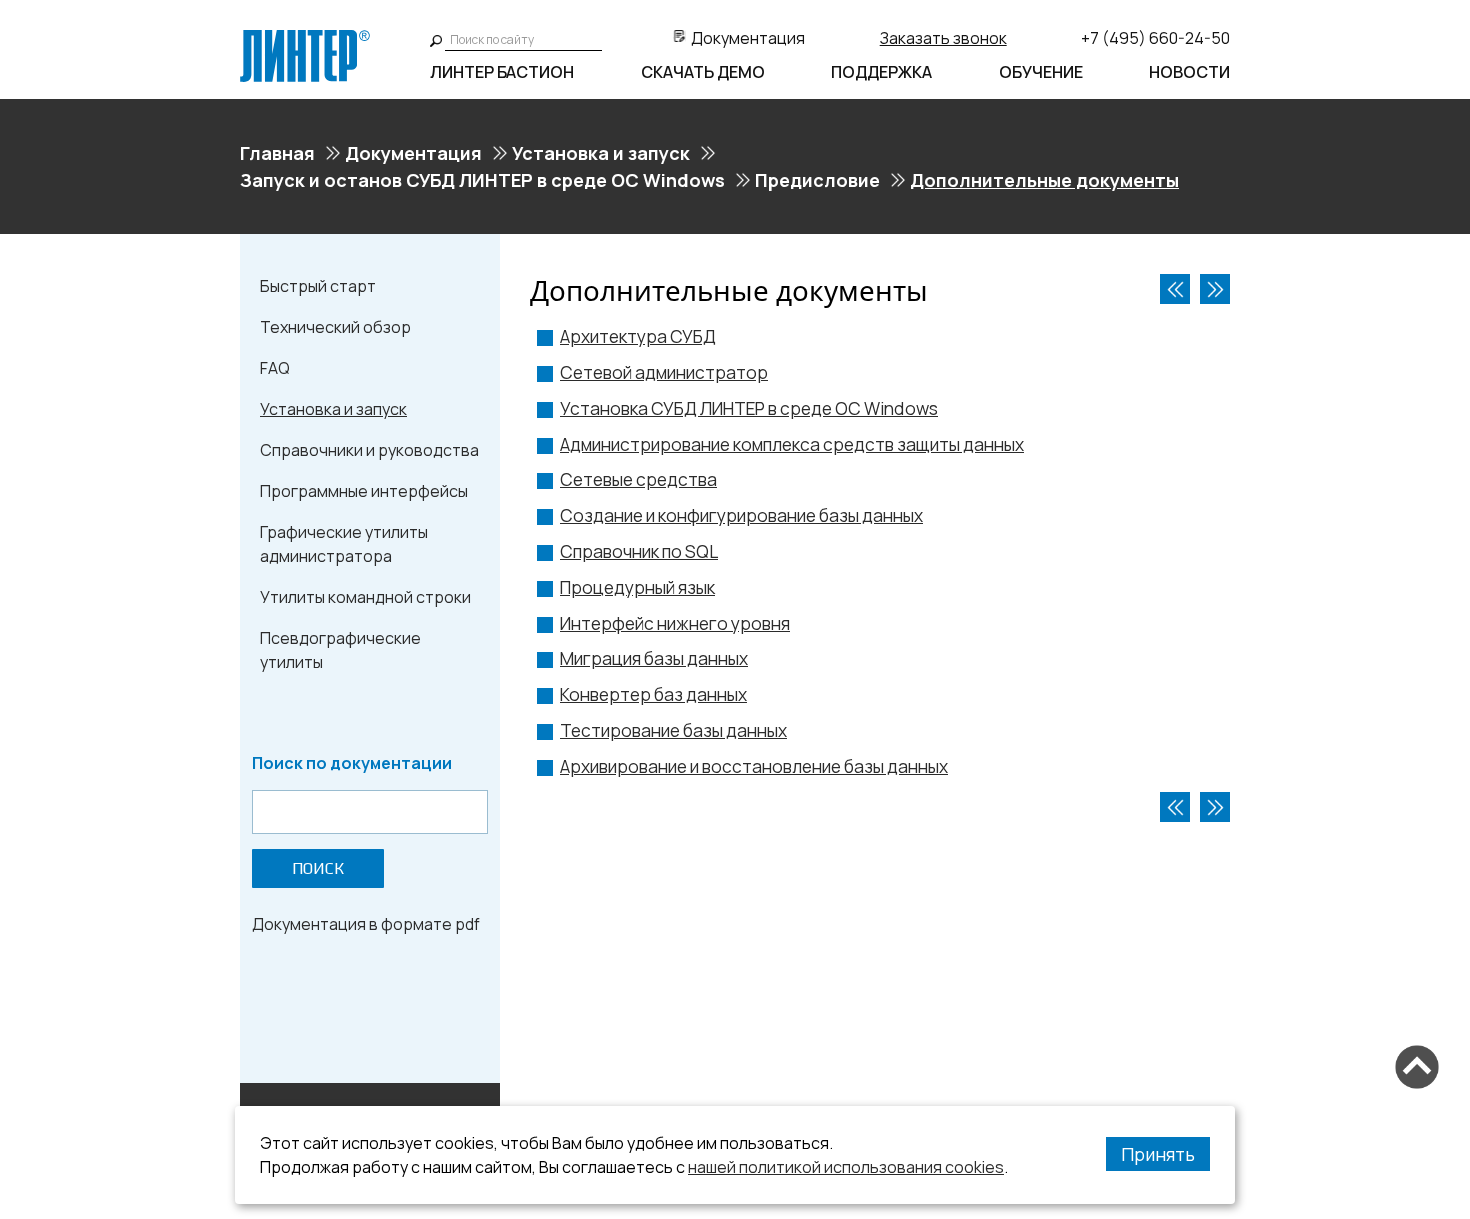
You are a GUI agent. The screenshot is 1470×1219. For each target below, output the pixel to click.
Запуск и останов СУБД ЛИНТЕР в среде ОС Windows (482, 180)
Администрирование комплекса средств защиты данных (792, 444)
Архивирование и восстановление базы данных (754, 766)
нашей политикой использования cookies (846, 1167)
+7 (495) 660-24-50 (1155, 38)
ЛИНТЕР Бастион (502, 72)
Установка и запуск (601, 153)
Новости (1189, 72)
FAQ (275, 368)
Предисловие (817, 180)
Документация (748, 38)
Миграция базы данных (654, 658)
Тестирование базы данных (673, 730)
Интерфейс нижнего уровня (675, 623)
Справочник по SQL (639, 551)
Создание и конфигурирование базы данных (741, 515)
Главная (277, 153)
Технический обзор (335, 327)
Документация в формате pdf (366, 924)
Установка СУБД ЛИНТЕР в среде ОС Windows (749, 408)
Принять (1158, 1154)
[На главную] (305, 38)
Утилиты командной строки (365, 597)
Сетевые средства (638, 479)
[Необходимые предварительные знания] (1175, 289)
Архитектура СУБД (638, 336)
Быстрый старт (318, 286)
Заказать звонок (943, 38)
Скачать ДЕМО (703, 72)
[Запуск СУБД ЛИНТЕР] (1215, 289)
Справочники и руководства (369, 450)
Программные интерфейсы (364, 491)
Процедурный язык (637, 587)
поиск (318, 868)
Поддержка (881, 72)
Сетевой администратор (664, 372)
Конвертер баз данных (653, 694)
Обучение (1041, 72)
